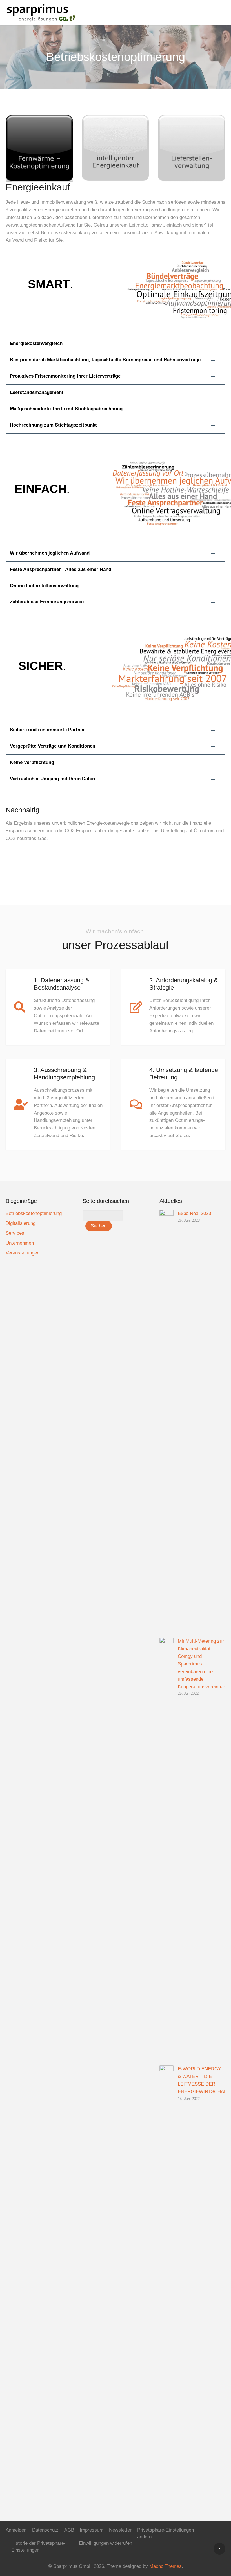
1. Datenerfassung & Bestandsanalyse (62, 984)
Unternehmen (20, 1243)
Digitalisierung (21, 1223)
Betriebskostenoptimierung (34, 1213)
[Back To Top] (219, 2549)
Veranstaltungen (23, 1253)
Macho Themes (166, 2566)
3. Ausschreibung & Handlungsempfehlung (64, 1074)
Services (15, 1233)
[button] (115, 344)
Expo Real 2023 (194, 1213)
